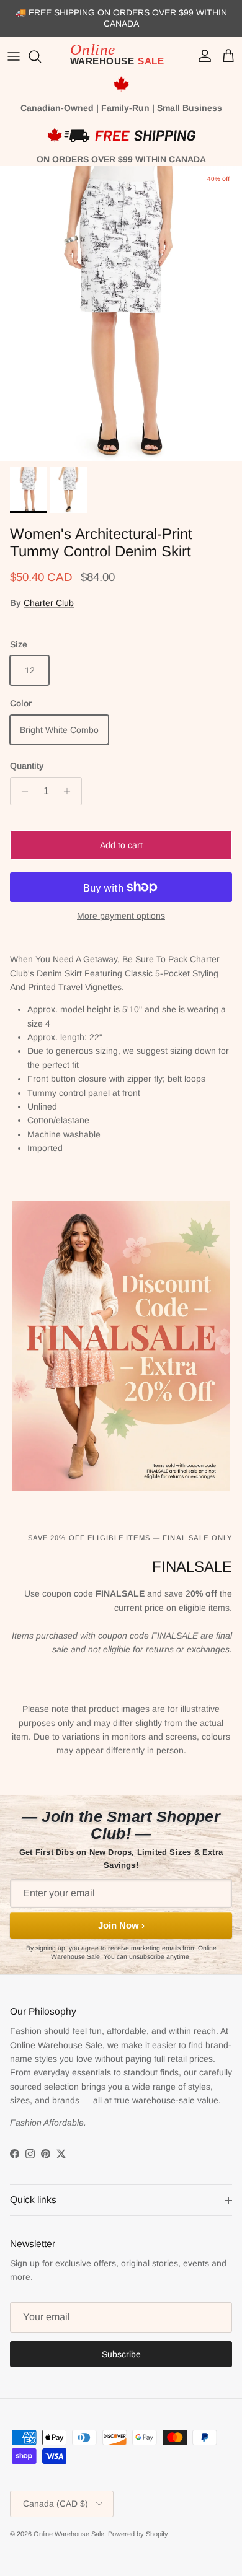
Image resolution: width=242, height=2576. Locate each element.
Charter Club (49, 603)
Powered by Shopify (138, 2534)
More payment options (121, 916)
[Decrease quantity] (21, 791)
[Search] (41, 56)
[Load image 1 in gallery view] (121, 313)
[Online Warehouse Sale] (121, 56)
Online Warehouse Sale (69, 2534)
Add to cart (121, 845)
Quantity (27, 766)
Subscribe (121, 2354)
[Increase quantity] (70, 791)
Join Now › (121, 1925)
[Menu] (14, 56)
